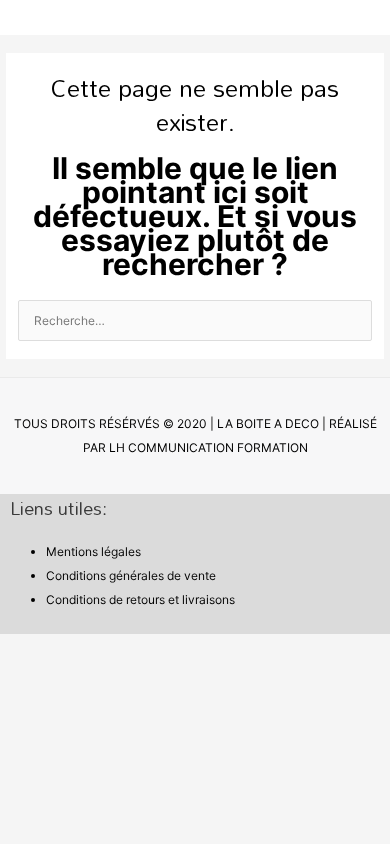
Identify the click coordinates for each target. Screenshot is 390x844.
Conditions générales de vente (131, 575)
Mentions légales (93, 551)
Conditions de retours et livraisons (140, 599)
